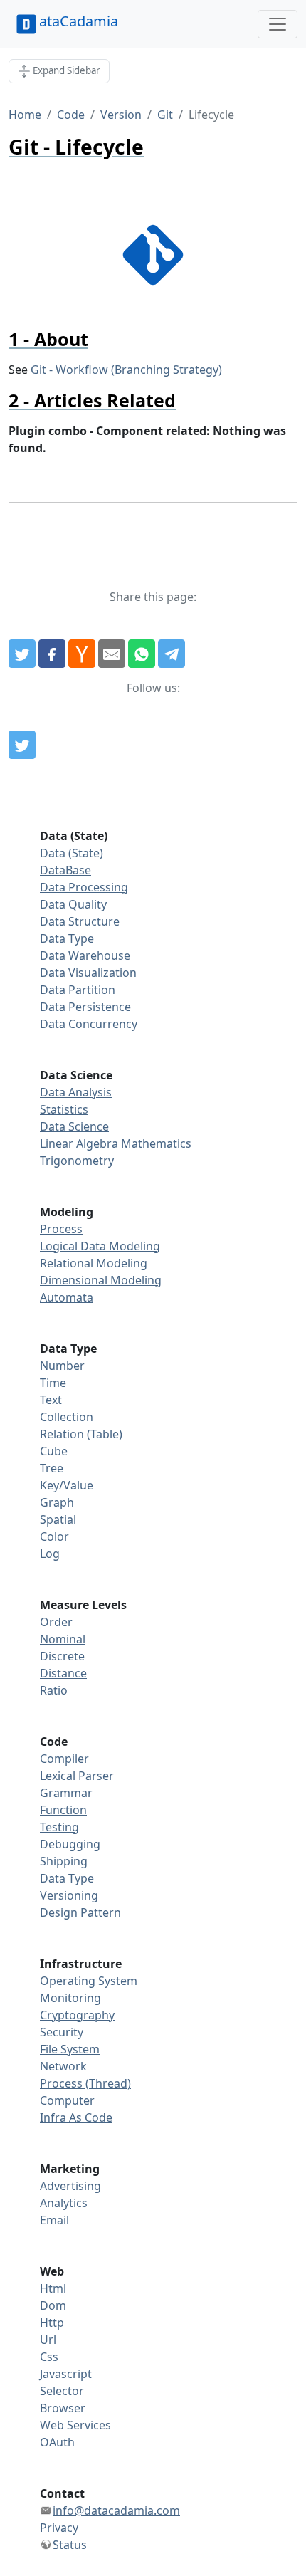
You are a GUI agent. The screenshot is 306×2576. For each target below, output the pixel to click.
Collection (67, 1417)
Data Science (74, 1126)
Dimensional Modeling (101, 1280)
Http (52, 2323)
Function (63, 1810)
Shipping (64, 1861)
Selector (62, 2391)
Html (53, 2288)
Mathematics (156, 1143)
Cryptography (77, 2015)
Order (56, 1622)
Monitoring (70, 1998)
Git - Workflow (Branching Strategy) (126, 370)
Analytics (64, 2203)
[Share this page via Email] (112, 654)
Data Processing (84, 887)
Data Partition (78, 990)
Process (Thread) (85, 2083)
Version (121, 115)
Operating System (89, 1981)
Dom (53, 2305)
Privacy (59, 2528)
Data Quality (73, 904)
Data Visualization (88, 973)
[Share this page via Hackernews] (82, 654)
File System (70, 2049)
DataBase (65, 870)
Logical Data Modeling (100, 1246)
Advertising (70, 2186)
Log (50, 1554)
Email (54, 2220)
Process (61, 1229)
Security (62, 2032)
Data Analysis (76, 1092)
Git (165, 115)
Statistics (64, 1109)
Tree (52, 1468)
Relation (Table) (81, 1434)
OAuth (57, 2442)
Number (62, 1366)
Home (25, 115)
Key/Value (67, 1485)
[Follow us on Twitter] (22, 745)
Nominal (63, 1639)
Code (71, 115)
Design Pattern (80, 1912)
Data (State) (72, 853)
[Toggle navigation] (278, 24)
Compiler (64, 1759)
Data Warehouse (85, 955)
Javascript (66, 2374)
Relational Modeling (94, 1263)
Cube (54, 1451)
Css (49, 2357)
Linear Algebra (79, 1143)
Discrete (62, 1656)
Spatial (58, 1519)
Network (63, 2066)
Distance (63, 1673)
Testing (59, 1827)
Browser (63, 2408)
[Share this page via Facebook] (52, 654)
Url (48, 2340)
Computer (67, 2100)
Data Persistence (85, 1007)
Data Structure (80, 921)
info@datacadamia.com (116, 2510)
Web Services (75, 2425)
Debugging (70, 1844)
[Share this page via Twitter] (22, 654)
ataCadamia (79, 21)
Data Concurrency (89, 1024)
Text (51, 1400)
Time (53, 1383)
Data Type (67, 938)
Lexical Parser (77, 1776)
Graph (57, 1502)
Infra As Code (76, 2117)
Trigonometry (77, 1161)
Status (70, 2545)
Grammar (66, 1793)
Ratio (54, 1690)
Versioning (69, 1895)
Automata (67, 1297)
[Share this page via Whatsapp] (142, 654)
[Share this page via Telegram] (172, 654)
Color (54, 1536)
